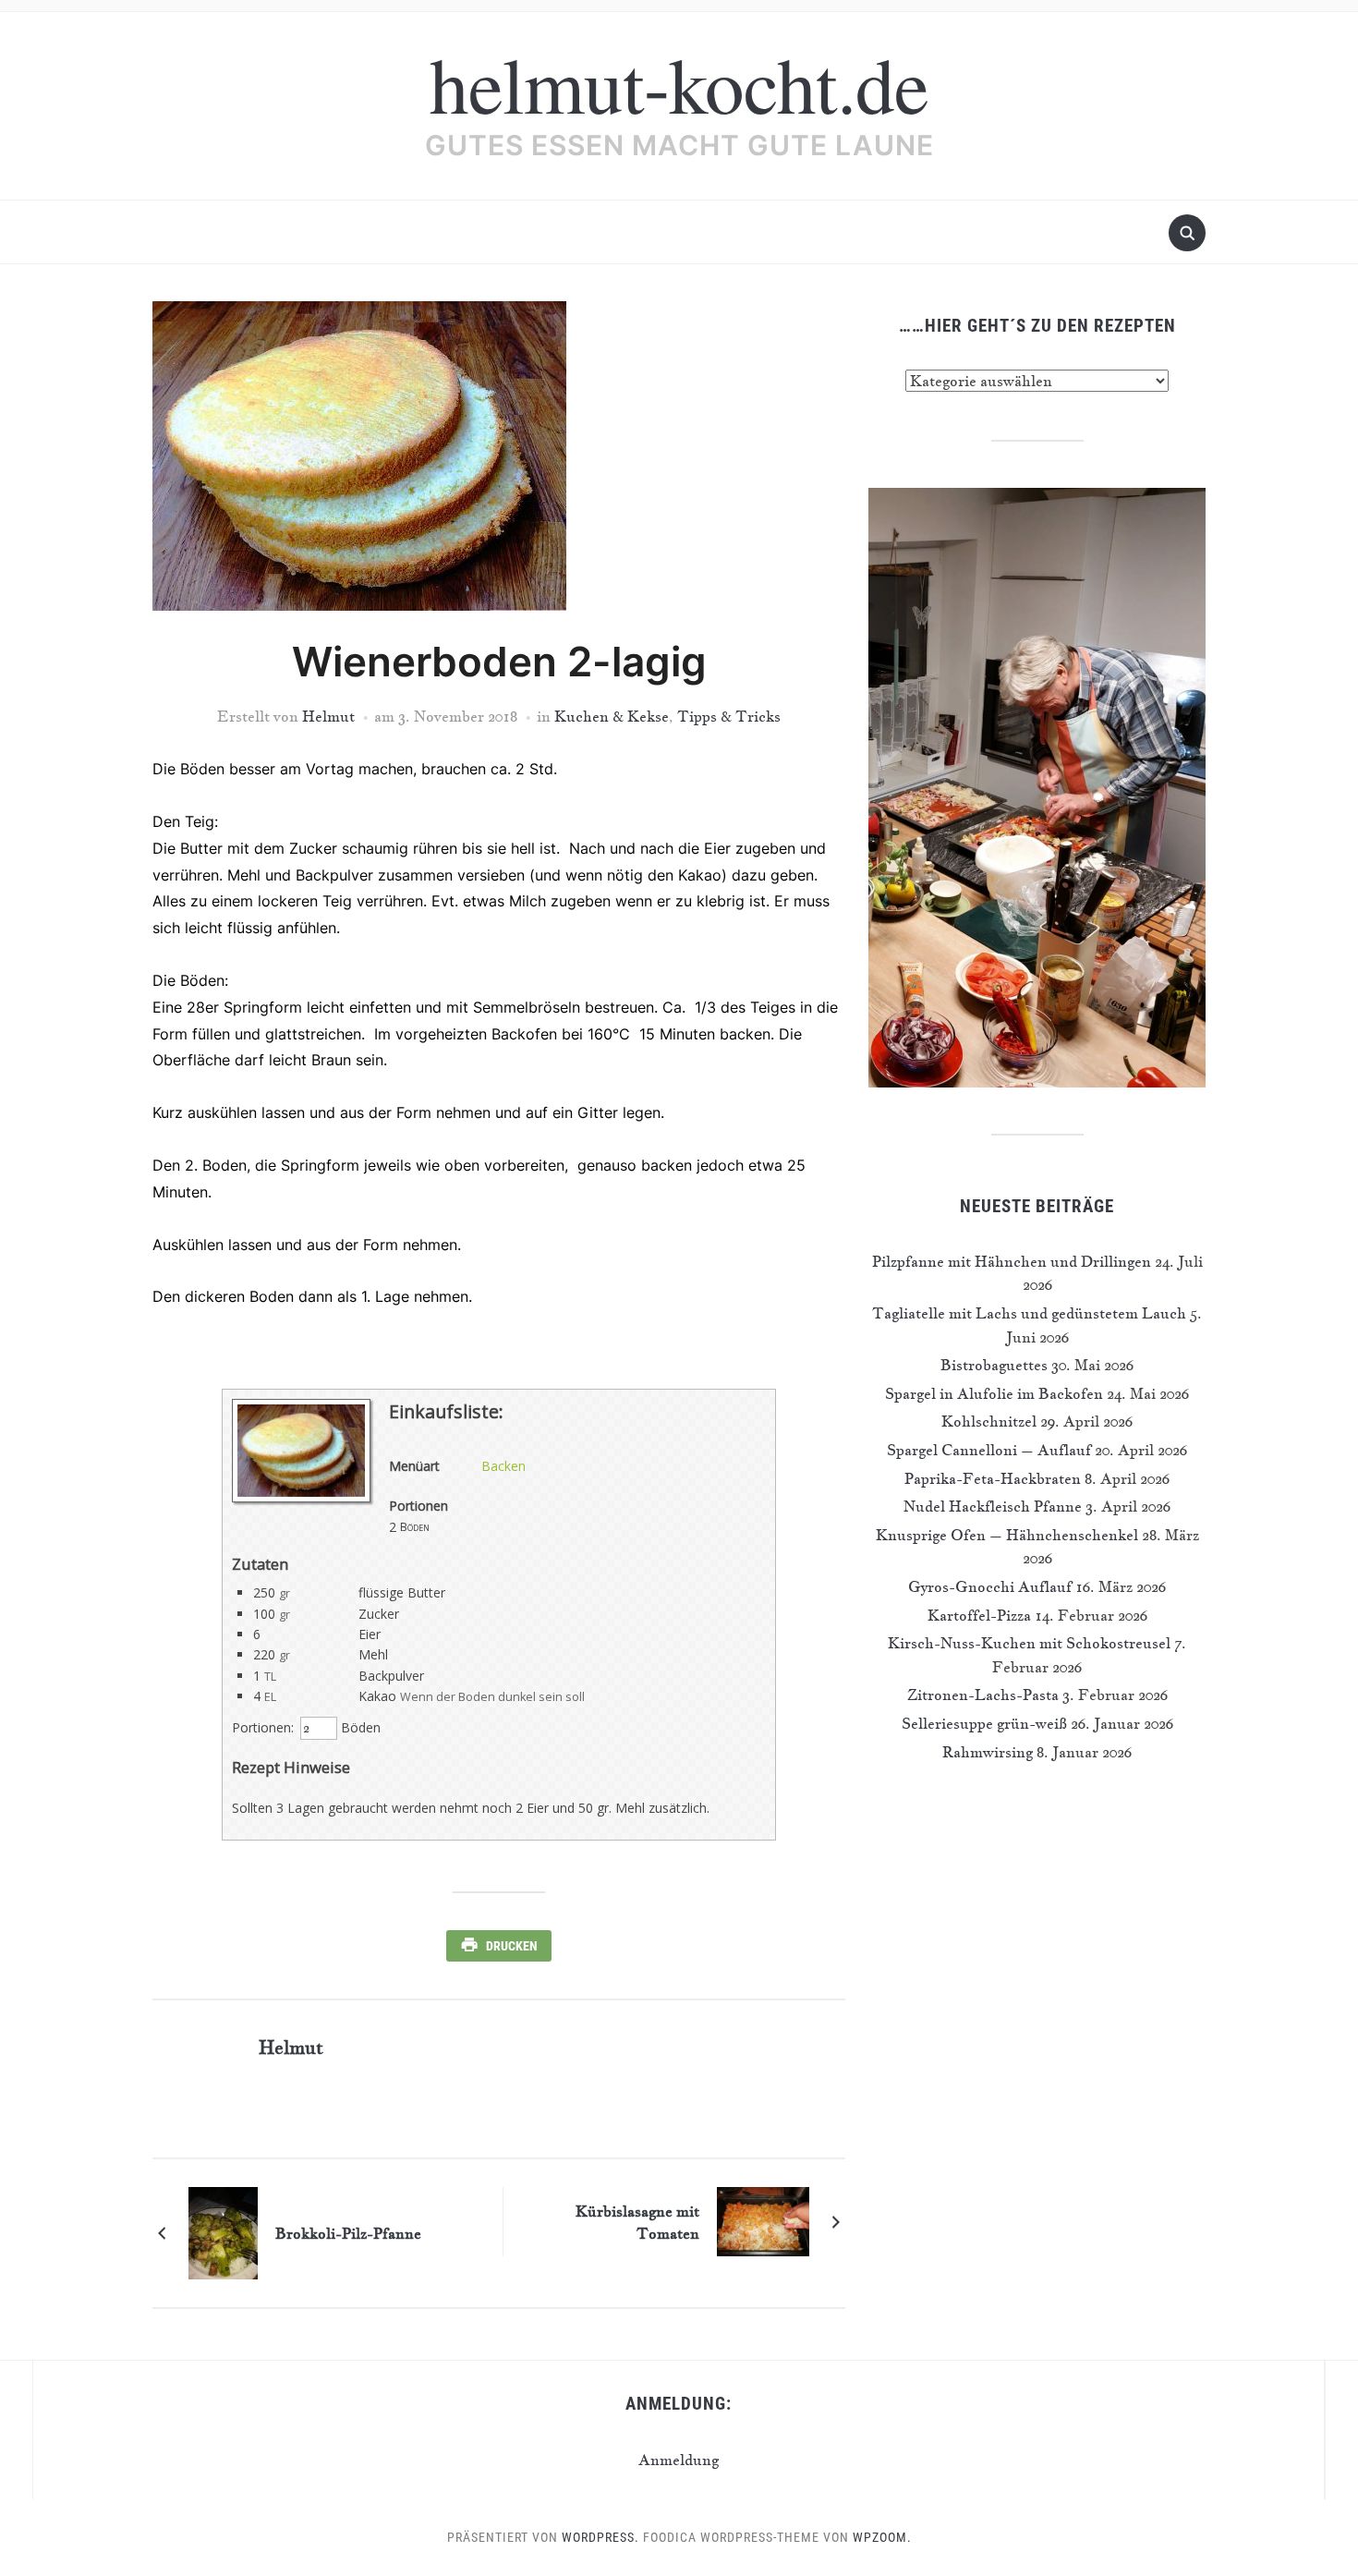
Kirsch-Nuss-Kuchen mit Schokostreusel (1029, 1643)
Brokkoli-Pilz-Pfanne (348, 2233)
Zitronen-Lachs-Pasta (983, 1695)
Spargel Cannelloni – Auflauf (989, 1450)
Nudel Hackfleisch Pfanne (993, 1506)
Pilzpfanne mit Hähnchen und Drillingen (1012, 1261)
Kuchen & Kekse (612, 716)
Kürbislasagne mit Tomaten (637, 2222)
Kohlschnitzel (989, 1421)
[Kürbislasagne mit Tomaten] (763, 2219)
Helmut (328, 716)
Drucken (512, 1946)
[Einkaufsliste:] (301, 1497)
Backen (503, 1466)
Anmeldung (679, 2460)
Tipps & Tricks (729, 716)
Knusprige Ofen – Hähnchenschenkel (1007, 1535)
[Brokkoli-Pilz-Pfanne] (223, 2231)
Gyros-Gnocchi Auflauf (990, 1586)
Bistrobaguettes (994, 1365)
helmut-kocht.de (679, 83)
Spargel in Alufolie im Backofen (994, 1393)
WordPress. (600, 2537)
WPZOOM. (882, 2537)
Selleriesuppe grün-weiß (984, 1723)
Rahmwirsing (988, 1752)
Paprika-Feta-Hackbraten (993, 1478)
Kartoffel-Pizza (979, 1615)
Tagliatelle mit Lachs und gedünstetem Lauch (1029, 1313)
